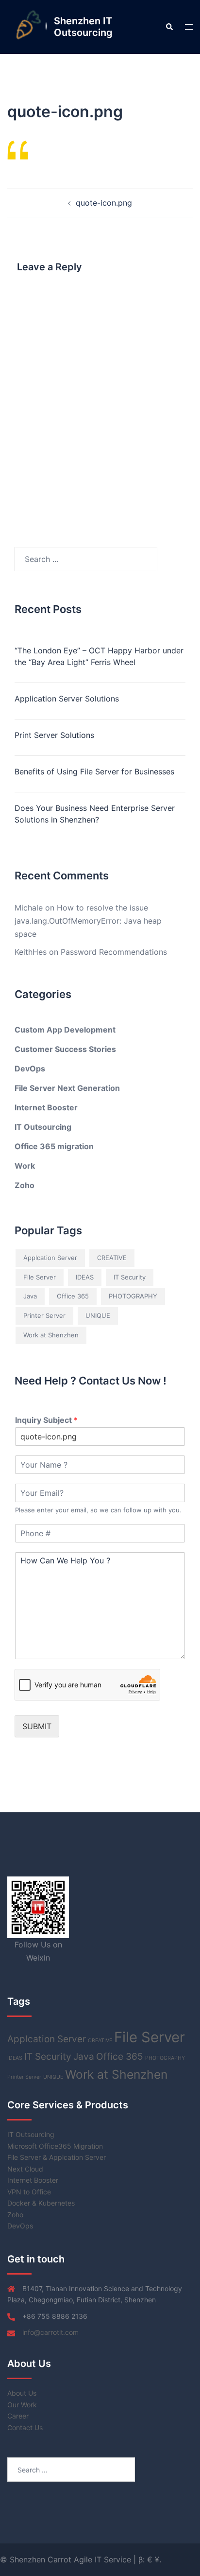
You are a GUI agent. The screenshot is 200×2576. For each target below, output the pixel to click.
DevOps (30, 1069)
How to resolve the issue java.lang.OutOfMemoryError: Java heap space (88, 921)
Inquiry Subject (46, 1420)
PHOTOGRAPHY (133, 1296)
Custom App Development (65, 1030)
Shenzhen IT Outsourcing (83, 27)
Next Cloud (25, 2169)
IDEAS (85, 1277)
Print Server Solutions (54, 735)
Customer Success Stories (65, 1049)
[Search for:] (86, 559)
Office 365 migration (54, 1146)
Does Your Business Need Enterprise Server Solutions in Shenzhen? (95, 814)
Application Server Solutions (67, 699)
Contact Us (25, 2427)
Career (18, 2416)
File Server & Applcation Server (57, 2157)
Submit (37, 1726)
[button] (169, 27)
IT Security (130, 1277)
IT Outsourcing (43, 1127)
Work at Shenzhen (51, 1335)
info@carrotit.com (50, 2332)
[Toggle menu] (189, 27)
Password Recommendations (114, 952)
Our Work (22, 2405)
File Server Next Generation (67, 1088)
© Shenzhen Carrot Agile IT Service (67, 2559)
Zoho (25, 1185)
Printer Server (44, 1315)
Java (30, 1296)
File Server (40, 1277)
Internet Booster (46, 1107)
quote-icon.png (104, 203)
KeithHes (31, 952)
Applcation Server (50, 1258)
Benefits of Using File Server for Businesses (94, 771)
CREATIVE (112, 1258)
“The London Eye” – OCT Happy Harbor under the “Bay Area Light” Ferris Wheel (99, 656)
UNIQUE (98, 1315)
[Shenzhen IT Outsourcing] (27, 27)
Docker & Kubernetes (41, 2203)
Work (25, 1166)
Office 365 (73, 1296)
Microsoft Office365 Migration (55, 2146)
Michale (29, 908)
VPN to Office (29, 2192)
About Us (22, 2393)
